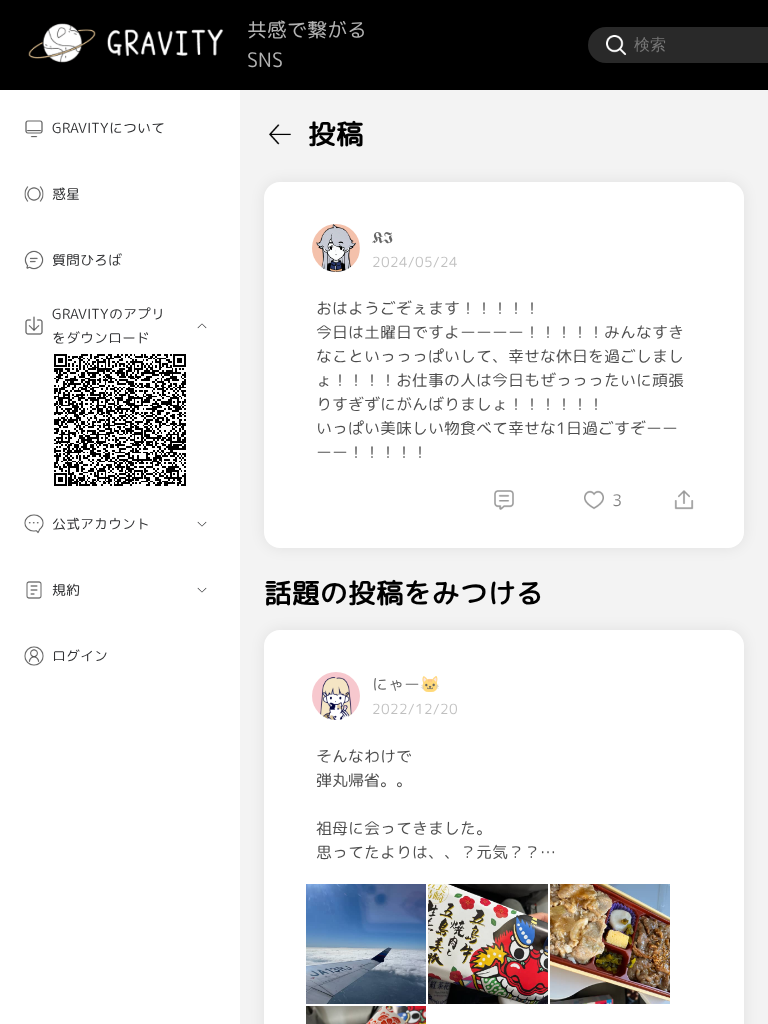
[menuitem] (120, 128)
